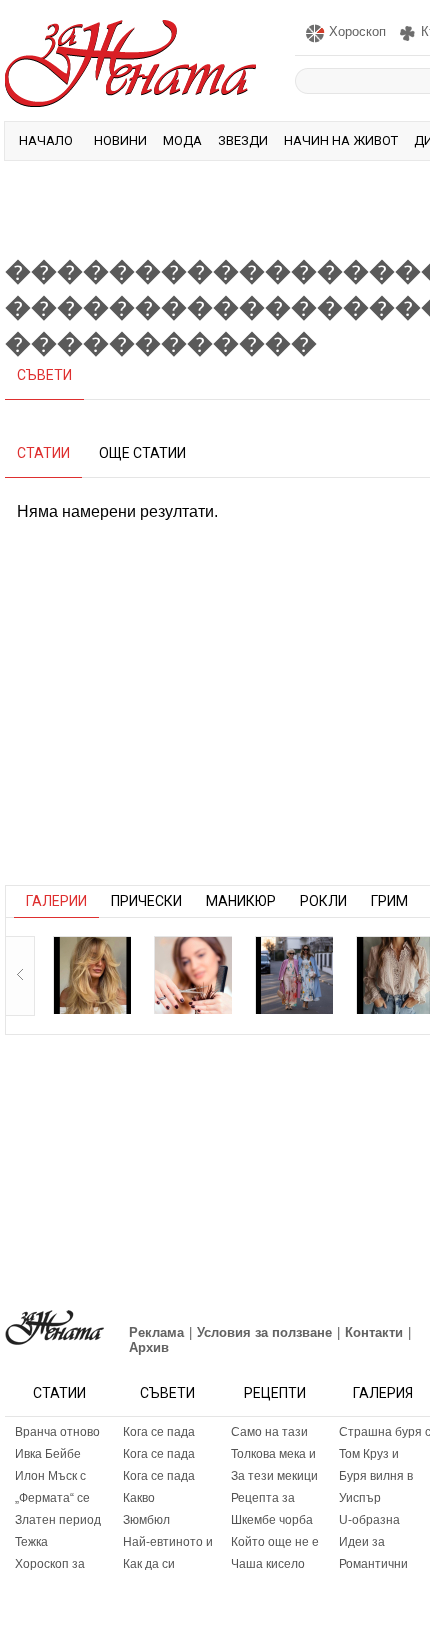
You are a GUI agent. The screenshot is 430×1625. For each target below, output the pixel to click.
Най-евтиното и (168, 1542)
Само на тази (269, 1432)
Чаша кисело (268, 1564)
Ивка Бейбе (48, 1454)
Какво (139, 1498)
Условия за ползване (264, 1332)
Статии (59, 1393)
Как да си (149, 1564)
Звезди (243, 140)
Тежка (31, 1542)
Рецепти (275, 1393)
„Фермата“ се (52, 1498)
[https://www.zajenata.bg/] (54, 1327)
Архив (149, 1347)
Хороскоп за (50, 1564)
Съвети (167, 1393)
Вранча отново (57, 1432)
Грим (389, 901)
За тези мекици (274, 1476)
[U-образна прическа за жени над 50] (193, 975)
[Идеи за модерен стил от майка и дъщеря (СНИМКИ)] (294, 975)
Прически (146, 901)
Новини (120, 140)
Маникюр (241, 901)
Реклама (156, 1332)
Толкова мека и (273, 1454)
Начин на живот (341, 140)
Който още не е (275, 1542)
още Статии (142, 453)
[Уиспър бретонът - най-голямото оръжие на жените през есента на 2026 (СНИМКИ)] (92, 975)
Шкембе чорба (272, 1520)
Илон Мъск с (50, 1476)
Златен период (58, 1520)
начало (46, 140)
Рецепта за (263, 1498)
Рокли (323, 901)
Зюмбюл (146, 1520)
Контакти (374, 1332)
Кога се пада (159, 1432)
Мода (182, 140)
